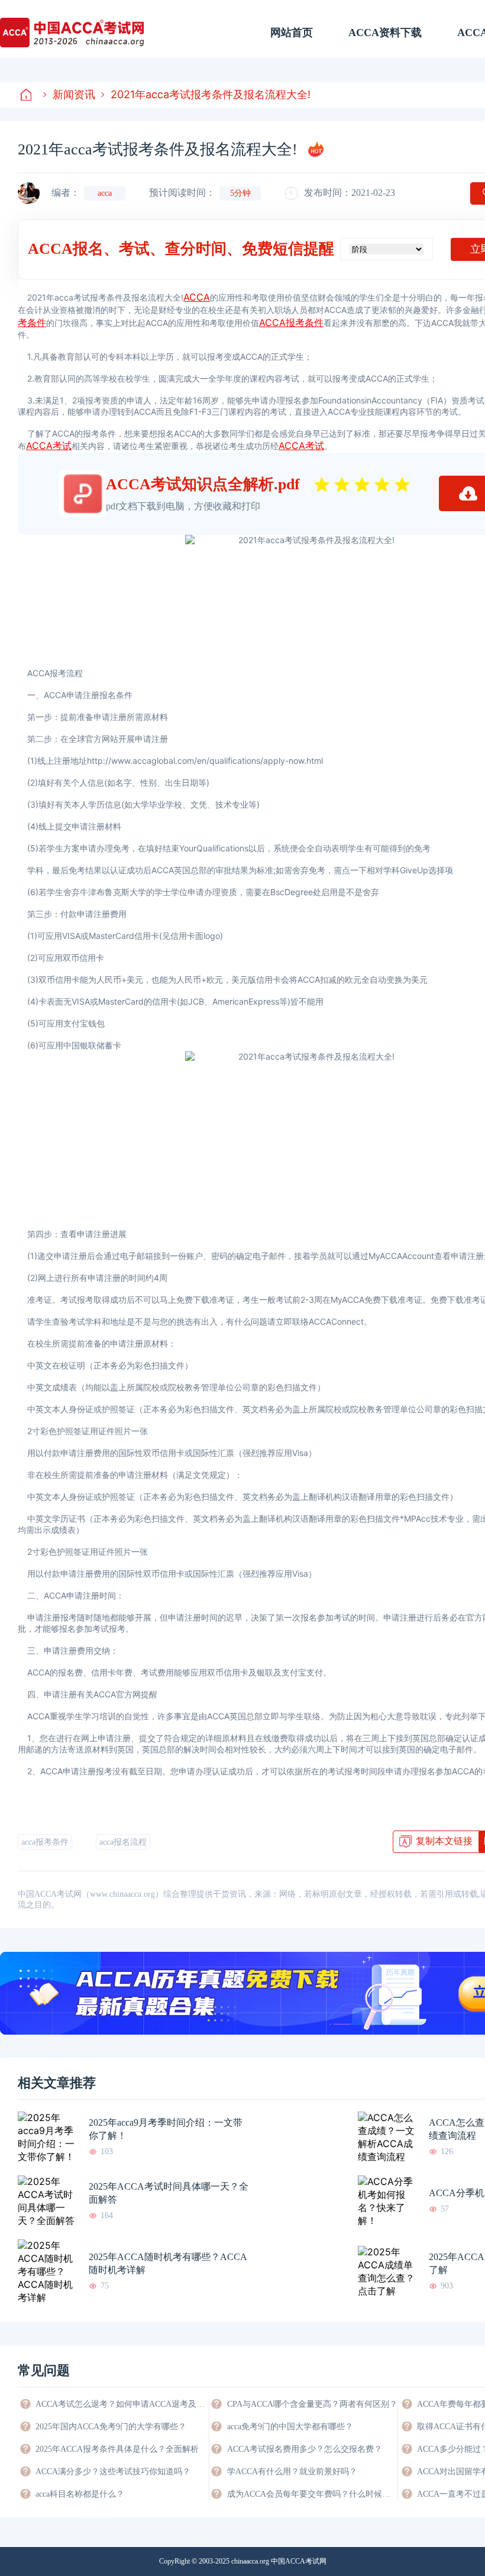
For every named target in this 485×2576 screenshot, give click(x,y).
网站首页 (292, 33)
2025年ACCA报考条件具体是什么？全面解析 (117, 2449)
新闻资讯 (74, 94)
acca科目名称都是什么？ (80, 2494)
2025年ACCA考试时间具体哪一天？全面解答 (169, 2193)
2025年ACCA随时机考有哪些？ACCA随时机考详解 (168, 2263)
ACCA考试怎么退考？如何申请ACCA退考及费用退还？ (121, 2404)
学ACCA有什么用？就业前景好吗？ (292, 2472)
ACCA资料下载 (385, 33)
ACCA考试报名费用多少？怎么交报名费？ (305, 2449)
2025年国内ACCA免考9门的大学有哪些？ (111, 2427)
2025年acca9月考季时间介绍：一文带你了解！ (166, 2129)
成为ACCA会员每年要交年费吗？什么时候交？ (312, 2494)
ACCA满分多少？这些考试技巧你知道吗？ (113, 2472)
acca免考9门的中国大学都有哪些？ (290, 2427)
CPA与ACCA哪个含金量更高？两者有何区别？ (312, 2404)
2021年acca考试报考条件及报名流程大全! (211, 94)
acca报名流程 (123, 1842)
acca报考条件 (45, 1842)
